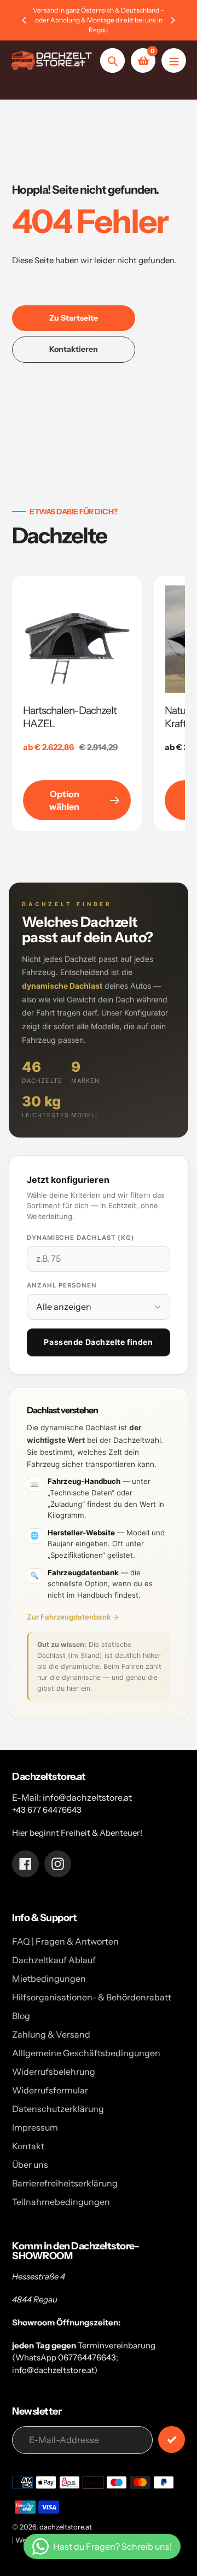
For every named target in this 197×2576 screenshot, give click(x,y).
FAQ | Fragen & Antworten (65, 1941)
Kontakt (28, 2146)
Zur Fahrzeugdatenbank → (73, 1617)
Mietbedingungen (49, 1979)
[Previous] (25, 20)
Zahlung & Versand (51, 2034)
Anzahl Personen (62, 1285)
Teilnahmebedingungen (61, 2202)
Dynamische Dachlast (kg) (81, 1238)
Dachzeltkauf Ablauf (54, 1960)
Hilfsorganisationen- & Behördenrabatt (92, 1997)
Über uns (30, 2165)
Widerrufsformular (50, 2090)
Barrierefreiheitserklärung (65, 2183)
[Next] (172, 20)
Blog (21, 2016)
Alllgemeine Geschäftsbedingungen (86, 2053)
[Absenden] (172, 2439)
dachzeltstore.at (66, 2527)
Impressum (35, 2127)
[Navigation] (174, 60)
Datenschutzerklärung (58, 2109)
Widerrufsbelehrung (54, 2072)
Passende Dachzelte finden (98, 1342)
